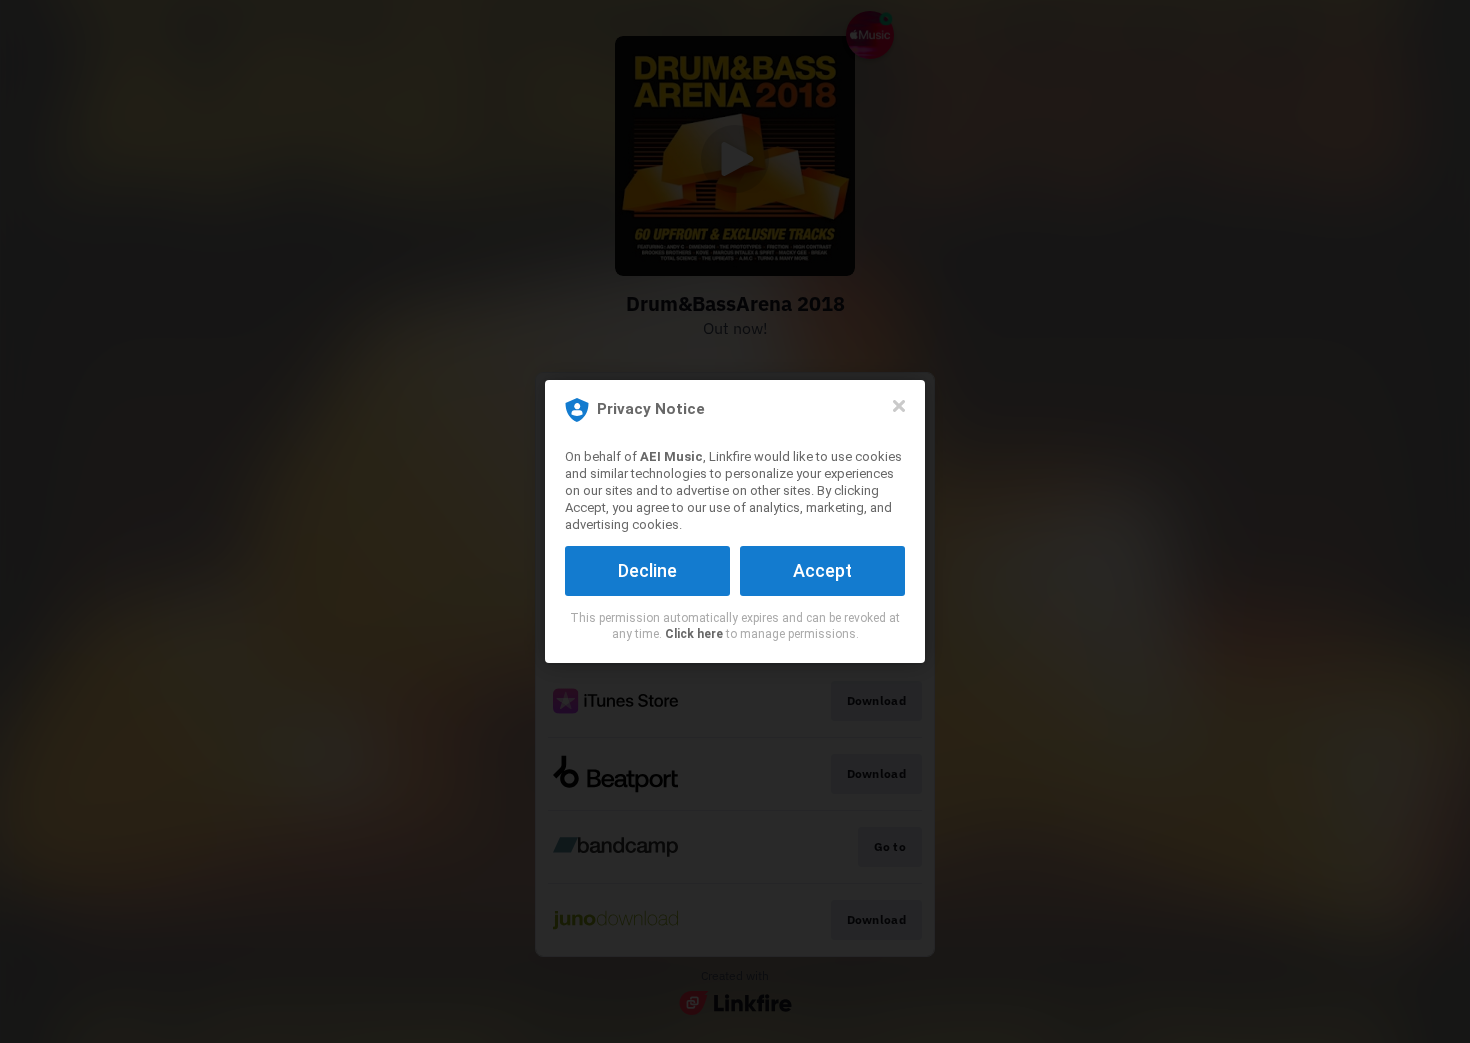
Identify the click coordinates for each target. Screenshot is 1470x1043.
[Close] (899, 406)
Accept (822, 570)
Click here (694, 634)
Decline (647, 570)
